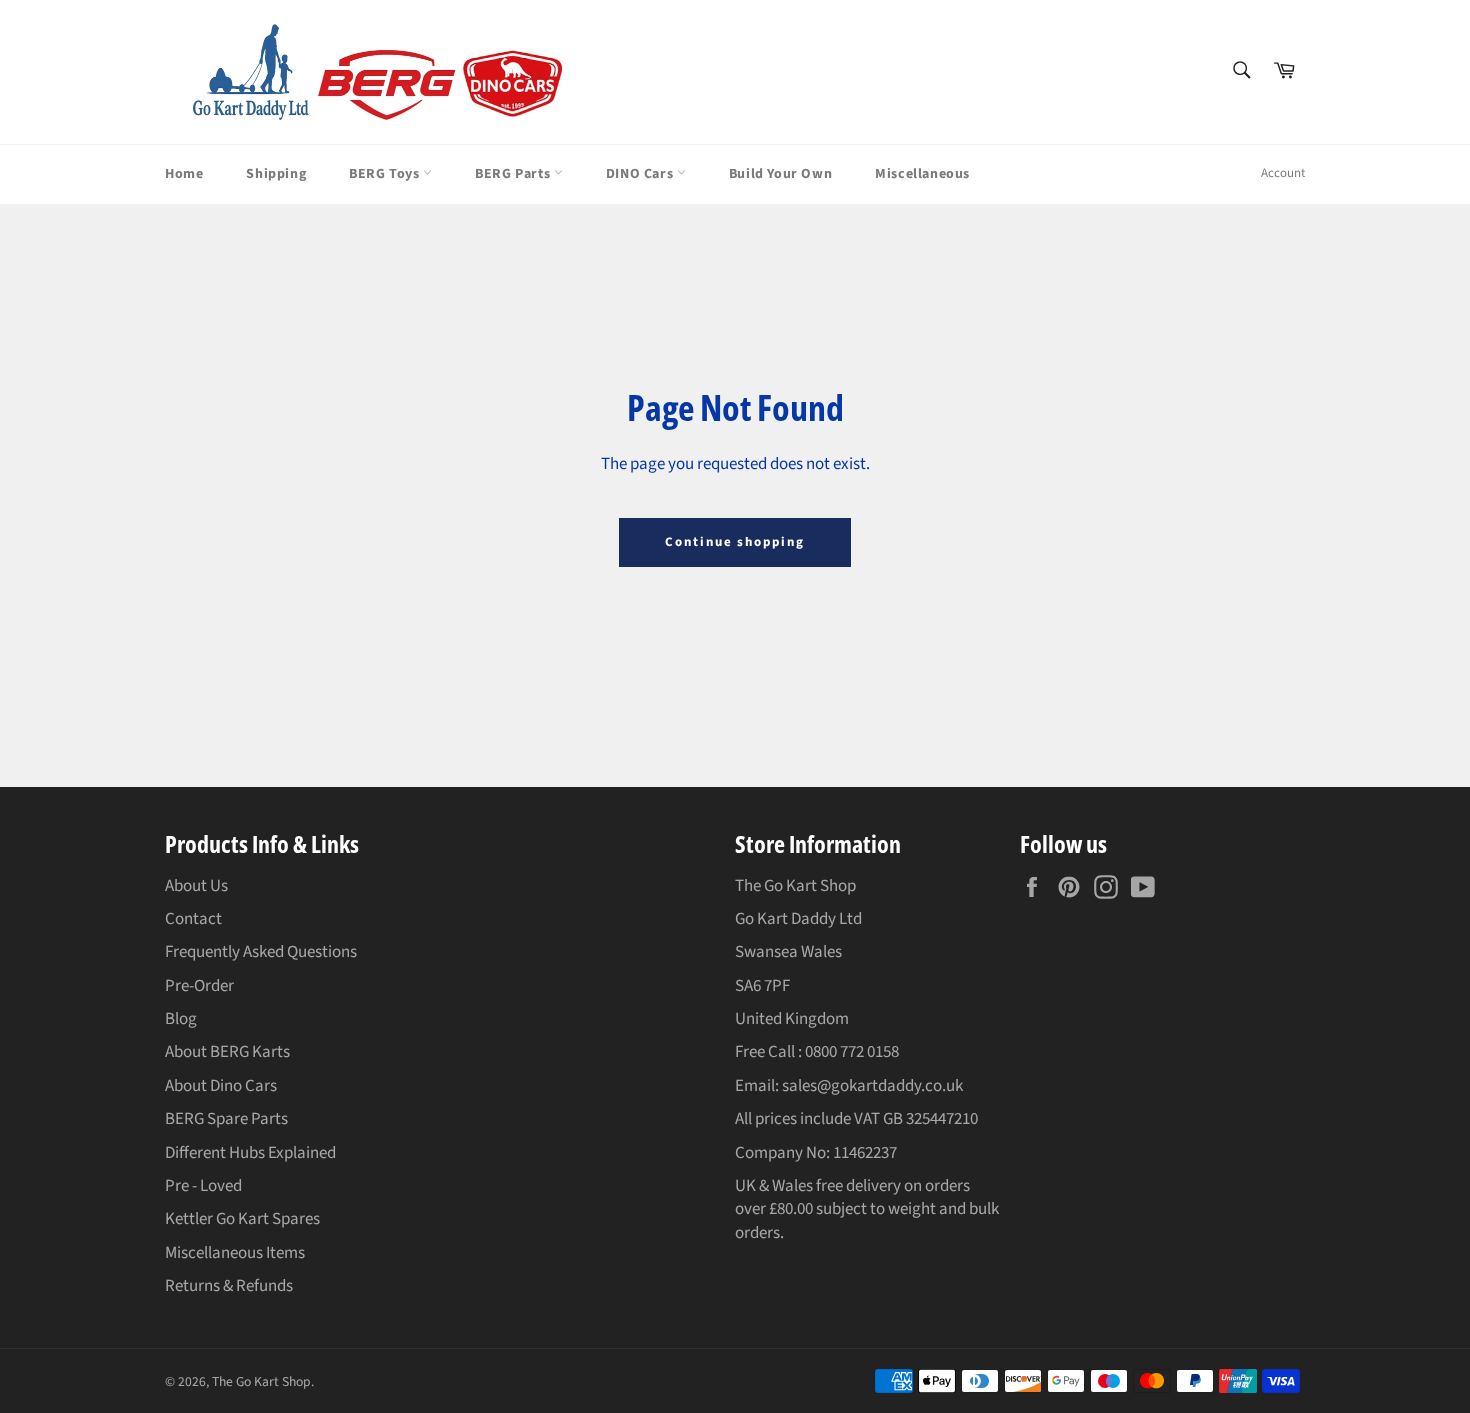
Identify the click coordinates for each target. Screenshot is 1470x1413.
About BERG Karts (227, 1052)
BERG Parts (514, 174)
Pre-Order (199, 986)
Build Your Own (780, 174)
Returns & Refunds (229, 1286)
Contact (193, 919)
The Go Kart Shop (261, 1381)
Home (184, 174)
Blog (181, 1019)
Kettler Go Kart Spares (242, 1219)
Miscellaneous (922, 174)
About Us (196, 886)
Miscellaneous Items (235, 1253)
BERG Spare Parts (226, 1119)
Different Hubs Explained (250, 1153)
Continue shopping (735, 542)
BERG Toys (386, 174)
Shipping (276, 174)
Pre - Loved (203, 1186)
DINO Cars (641, 174)
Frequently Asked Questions (261, 952)
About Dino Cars (221, 1086)
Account (1283, 173)
